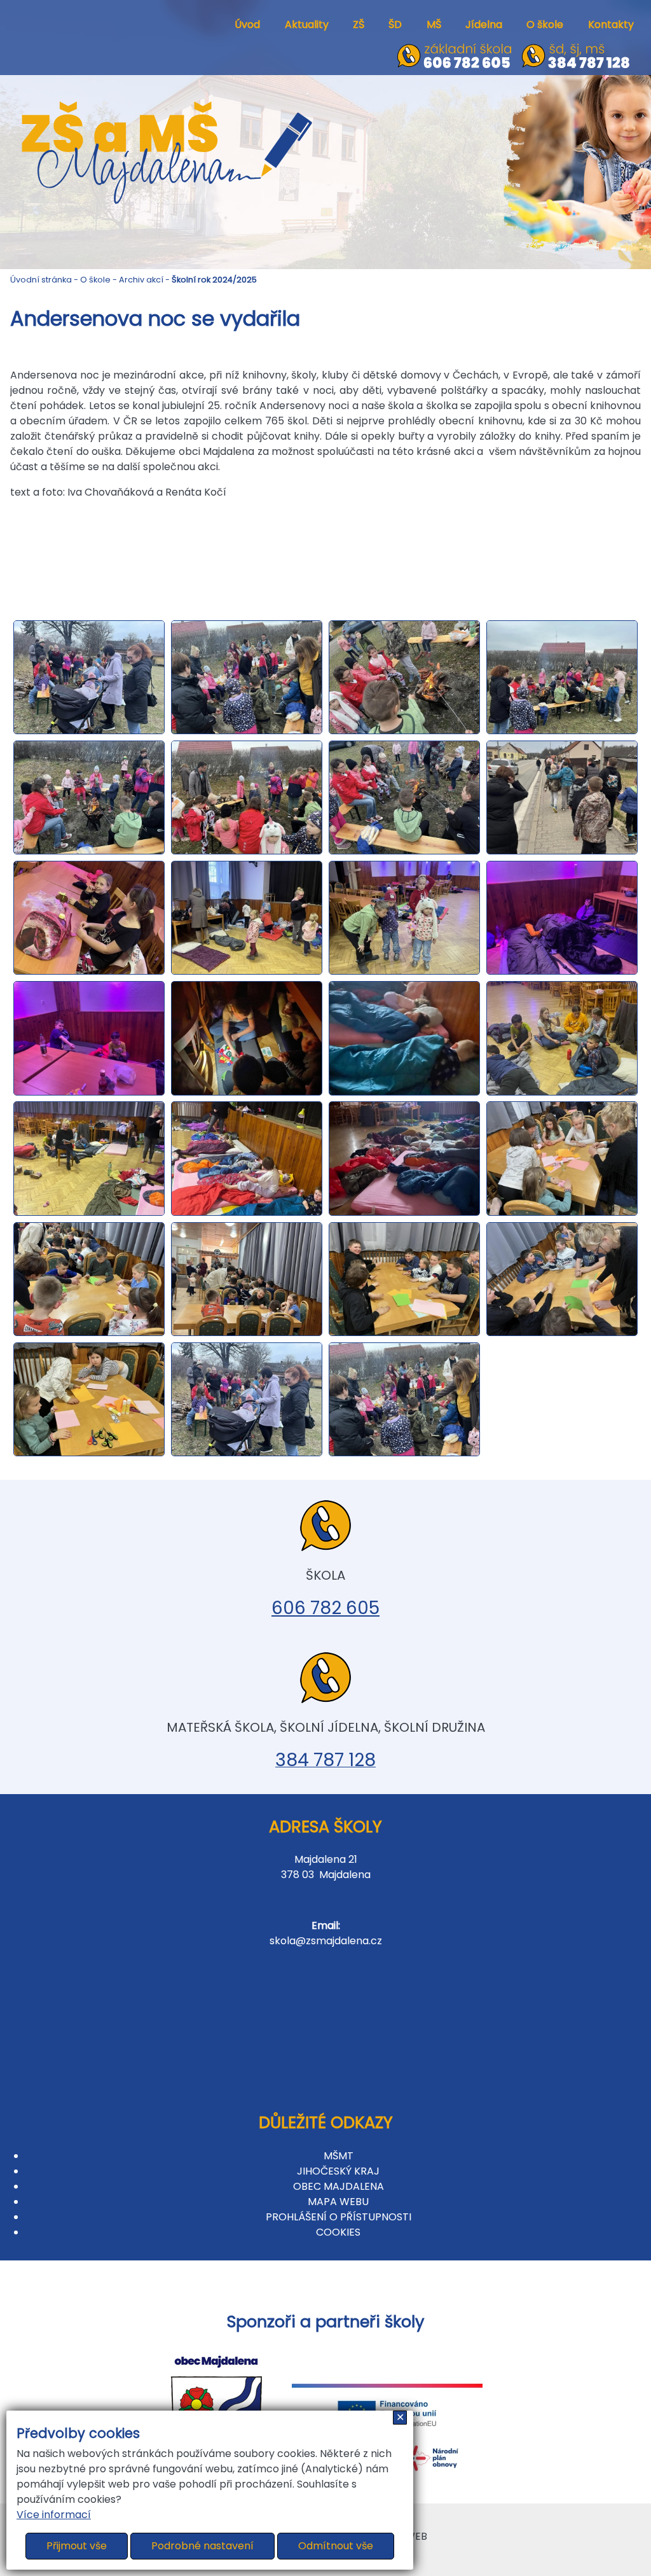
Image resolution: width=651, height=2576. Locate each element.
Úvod (247, 24)
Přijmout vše (77, 2546)
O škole (545, 24)
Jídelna (484, 24)
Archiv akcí (141, 280)
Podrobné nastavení (202, 2546)
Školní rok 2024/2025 (214, 280)
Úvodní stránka (41, 280)
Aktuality (307, 24)
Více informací (54, 2515)
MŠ (434, 24)
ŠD (395, 24)
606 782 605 (325, 1608)
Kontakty (611, 24)
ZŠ (359, 24)
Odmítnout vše (336, 2546)
